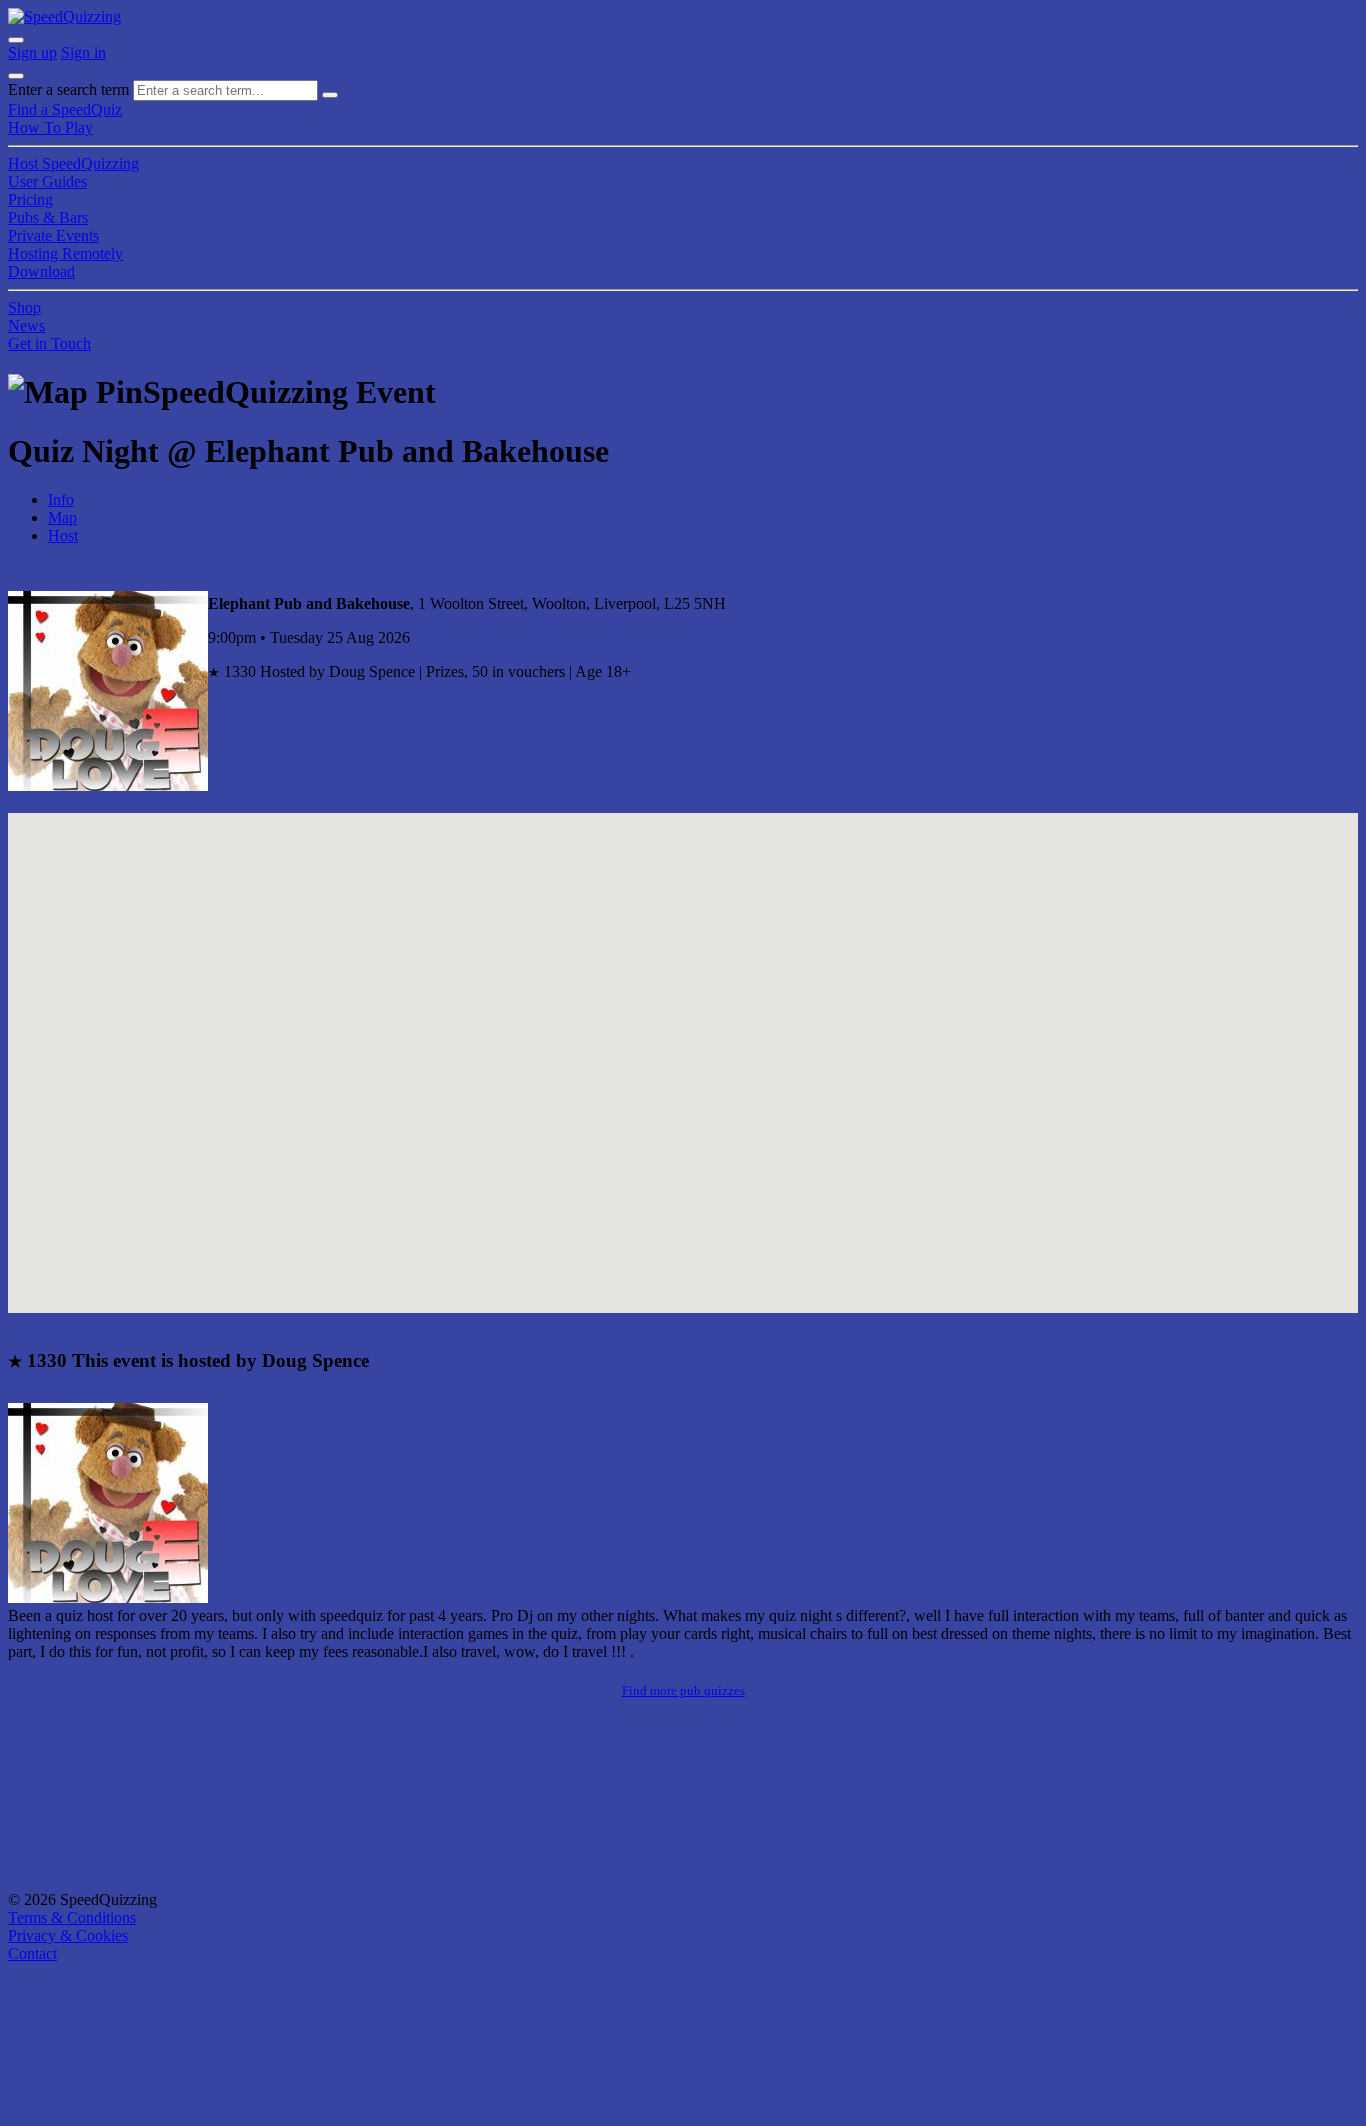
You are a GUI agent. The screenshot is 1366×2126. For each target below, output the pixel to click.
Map (62, 517)
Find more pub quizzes (683, 1690)
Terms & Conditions (72, 1917)
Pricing (30, 199)
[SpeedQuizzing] (64, 16)
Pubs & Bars (48, 217)
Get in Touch (49, 343)
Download (41, 271)
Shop (24, 307)
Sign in (83, 52)
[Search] (330, 95)
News (26, 325)
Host (63, 535)
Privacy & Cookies (68, 1935)
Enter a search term (68, 89)
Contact (32, 1953)
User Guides (47, 181)
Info (61, 499)
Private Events (53, 235)
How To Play (50, 127)
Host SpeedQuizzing (73, 163)
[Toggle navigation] (16, 76)
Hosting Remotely (65, 253)
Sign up (32, 52)
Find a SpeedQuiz (65, 109)
